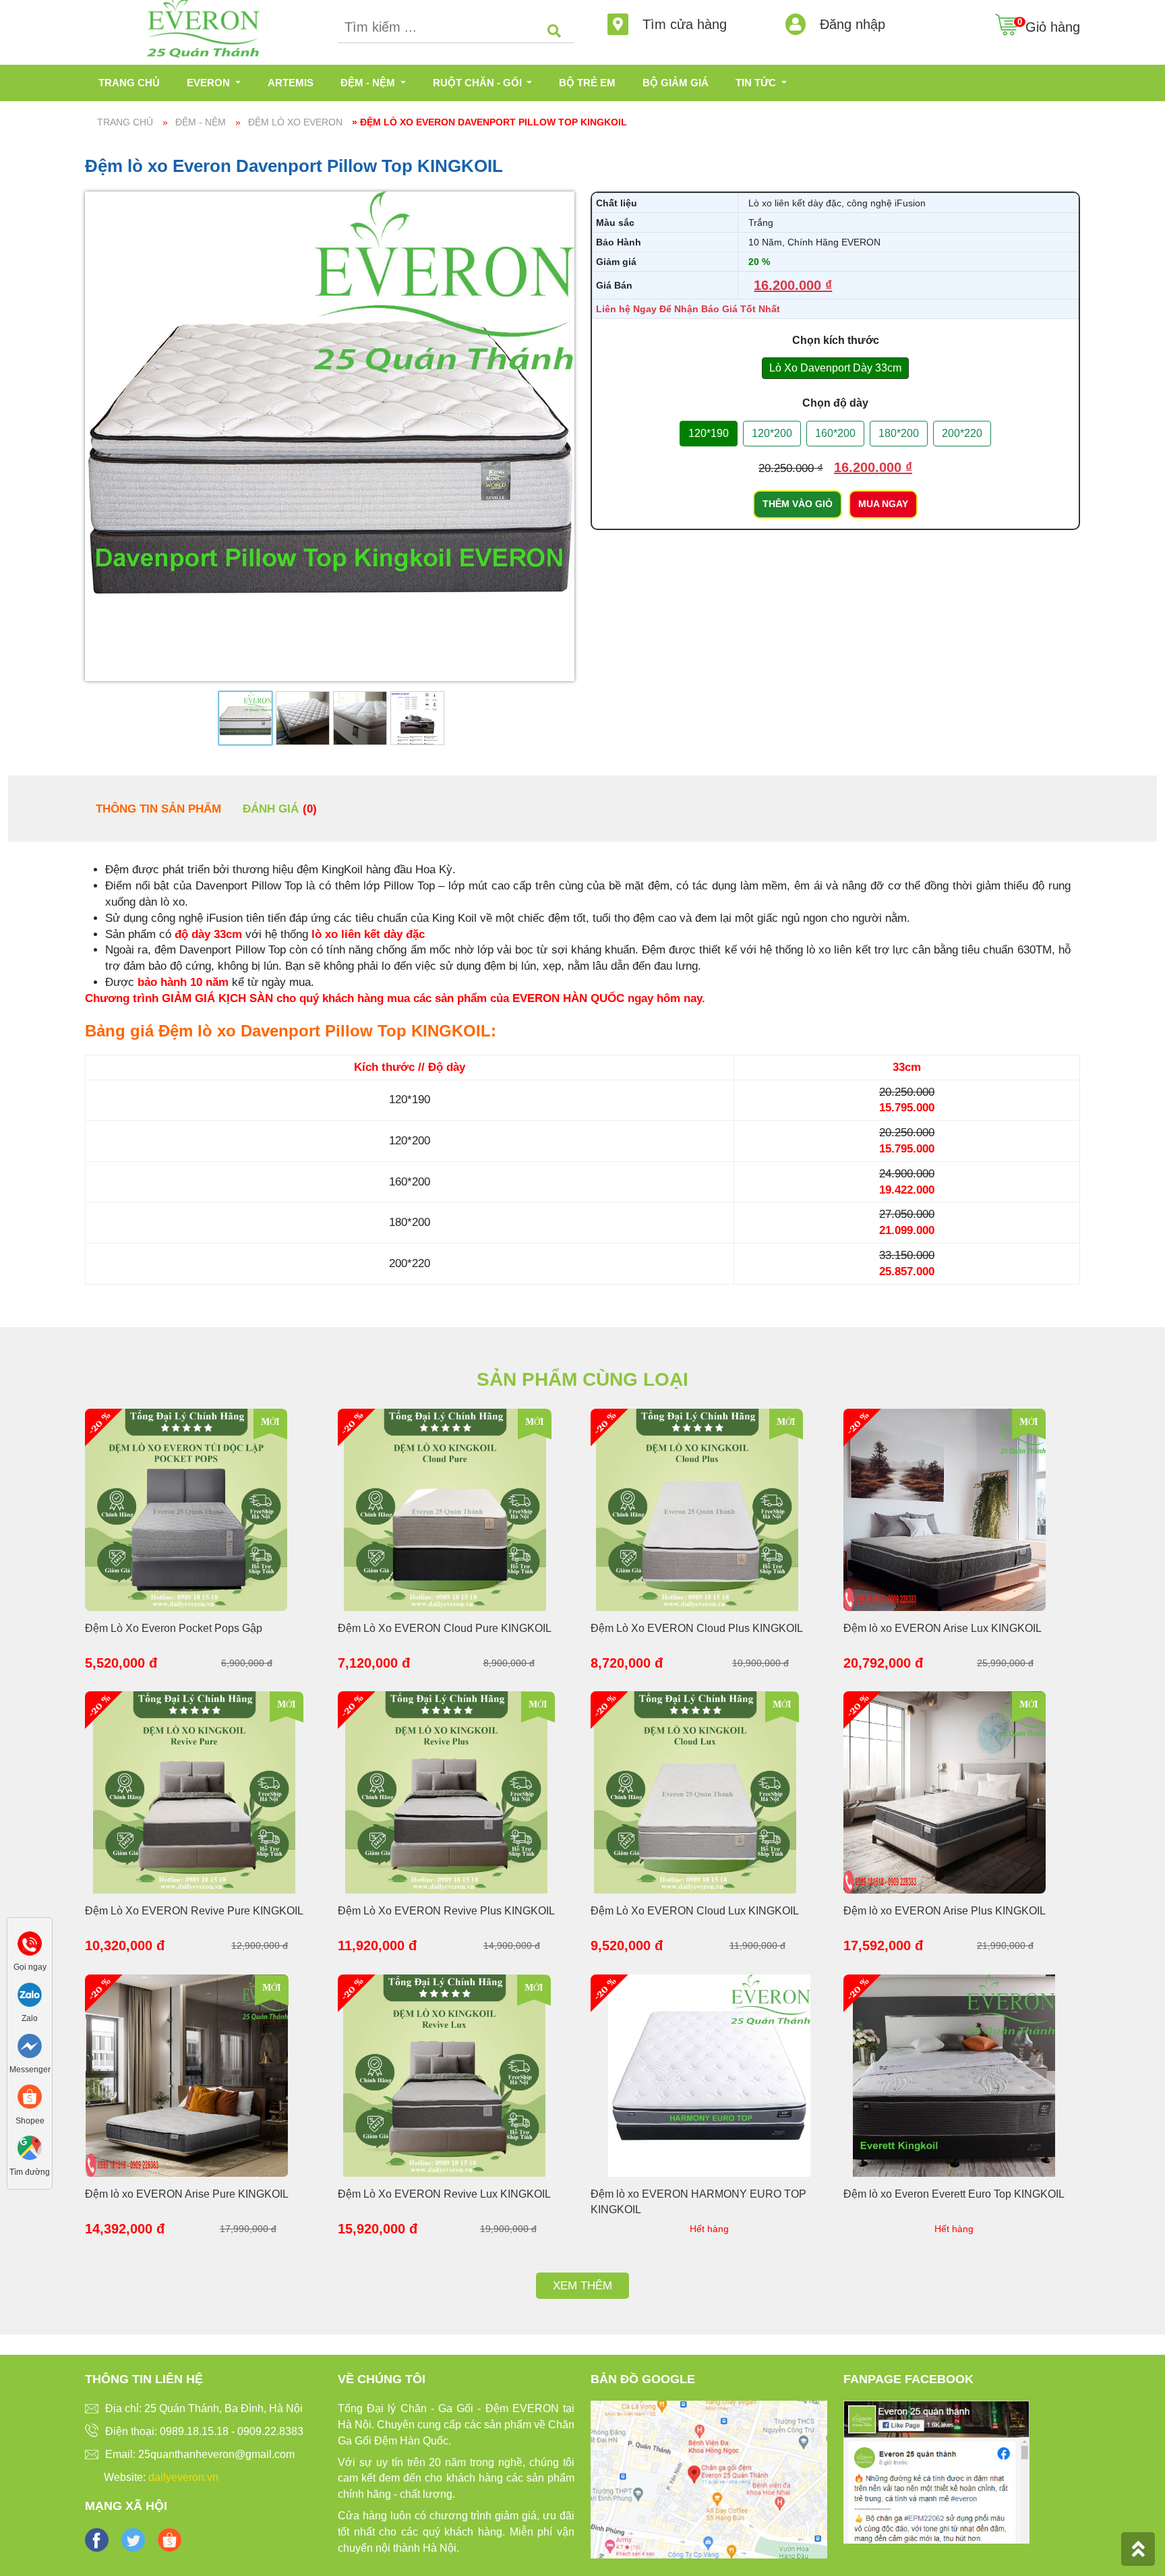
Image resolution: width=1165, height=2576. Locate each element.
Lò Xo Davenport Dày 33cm (835, 368)
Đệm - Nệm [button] (369, 83)
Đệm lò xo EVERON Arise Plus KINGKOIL (945, 1911)
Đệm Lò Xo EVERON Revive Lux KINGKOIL (444, 2194)
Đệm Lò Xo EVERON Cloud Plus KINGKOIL (697, 1628)
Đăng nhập (850, 24)
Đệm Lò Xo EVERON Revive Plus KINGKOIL (446, 1911)
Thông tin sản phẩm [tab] (158, 809)
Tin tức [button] (757, 83)
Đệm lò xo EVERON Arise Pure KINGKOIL (187, 2194)
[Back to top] (1138, 2549)
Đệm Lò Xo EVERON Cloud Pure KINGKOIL (445, 1628)
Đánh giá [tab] (280, 809)
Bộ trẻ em (587, 83)
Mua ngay (883, 504)
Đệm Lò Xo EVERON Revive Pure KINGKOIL (194, 1911)
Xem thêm (582, 2286)
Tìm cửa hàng (683, 24)
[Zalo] (30, 1994)
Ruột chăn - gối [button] (479, 83)
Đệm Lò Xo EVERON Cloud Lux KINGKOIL (695, 1911)
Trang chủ (129, 83)
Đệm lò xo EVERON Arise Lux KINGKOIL (943, 1628)
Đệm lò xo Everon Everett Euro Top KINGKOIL (954, 2194)
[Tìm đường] (30, 2147)
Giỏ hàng (1053, 27)
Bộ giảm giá (676, 83)
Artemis (291, 83)
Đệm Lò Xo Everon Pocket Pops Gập (174, 1628)
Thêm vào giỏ (798, 504)
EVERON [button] (210, 83)
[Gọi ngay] (30, 1942)
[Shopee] (30, 2096)
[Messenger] (30, 2045)
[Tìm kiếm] (554, 32)
